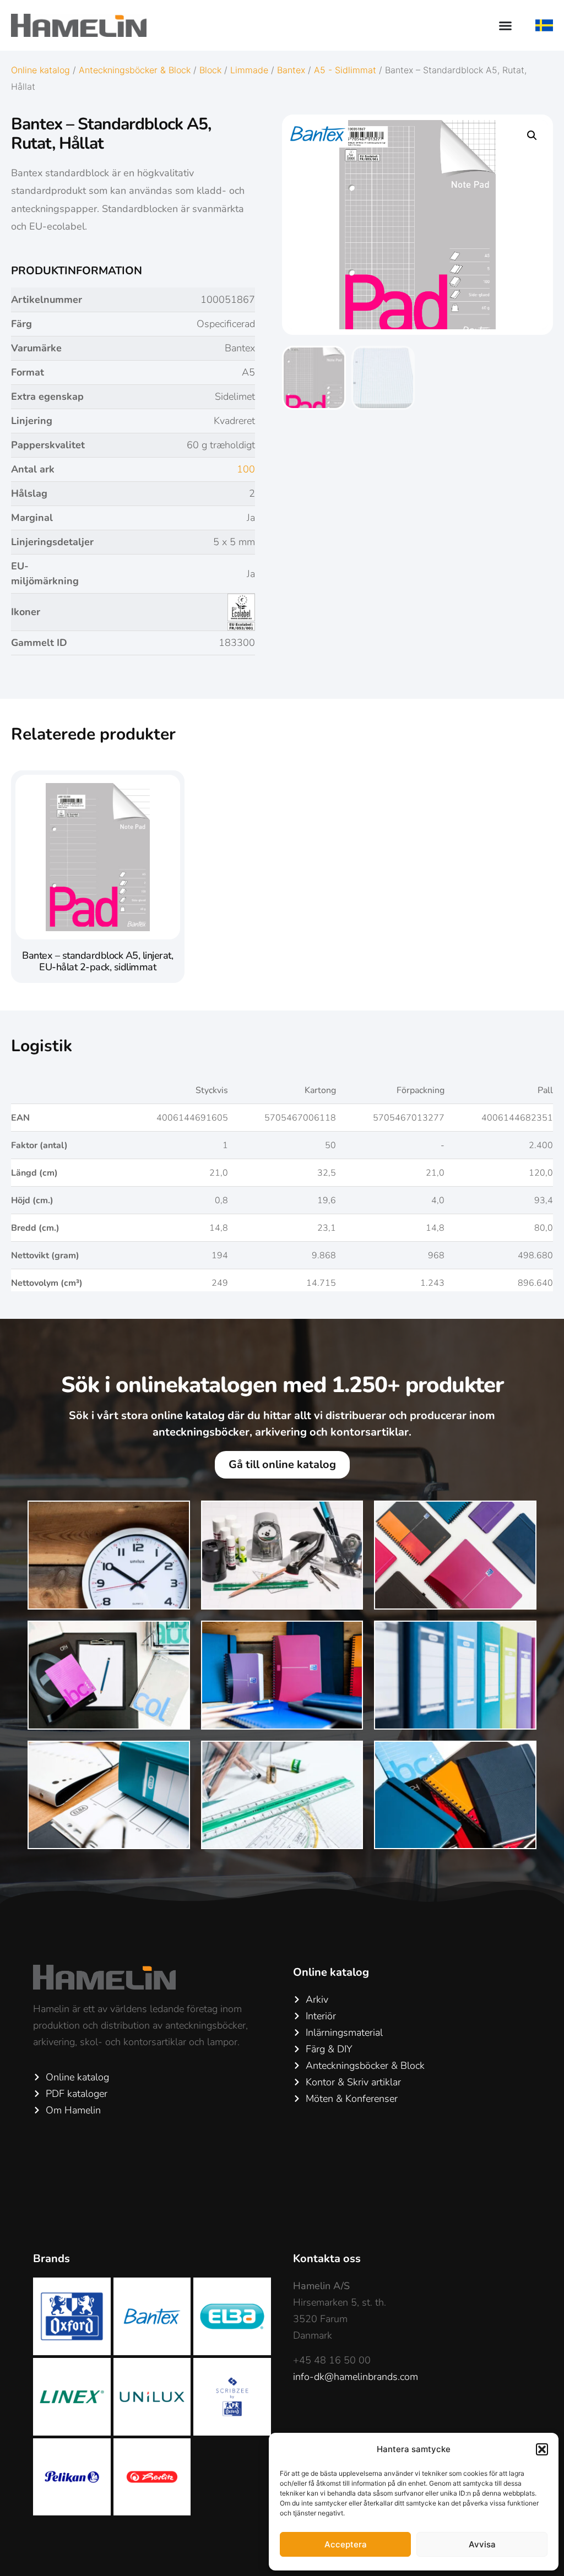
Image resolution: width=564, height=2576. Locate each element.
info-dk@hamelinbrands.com (356, 2377)
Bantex (291, 70)
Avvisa (482, 2544)
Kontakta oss (327, 2259)
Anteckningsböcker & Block (135, 70)
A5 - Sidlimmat (345, 70)
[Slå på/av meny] (505, 26)
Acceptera (346, 2544)
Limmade (249, 70)
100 (246, 469)
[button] (542, 2449)
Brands (51, 2259)
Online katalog (40, 70)
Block (210, 70)
